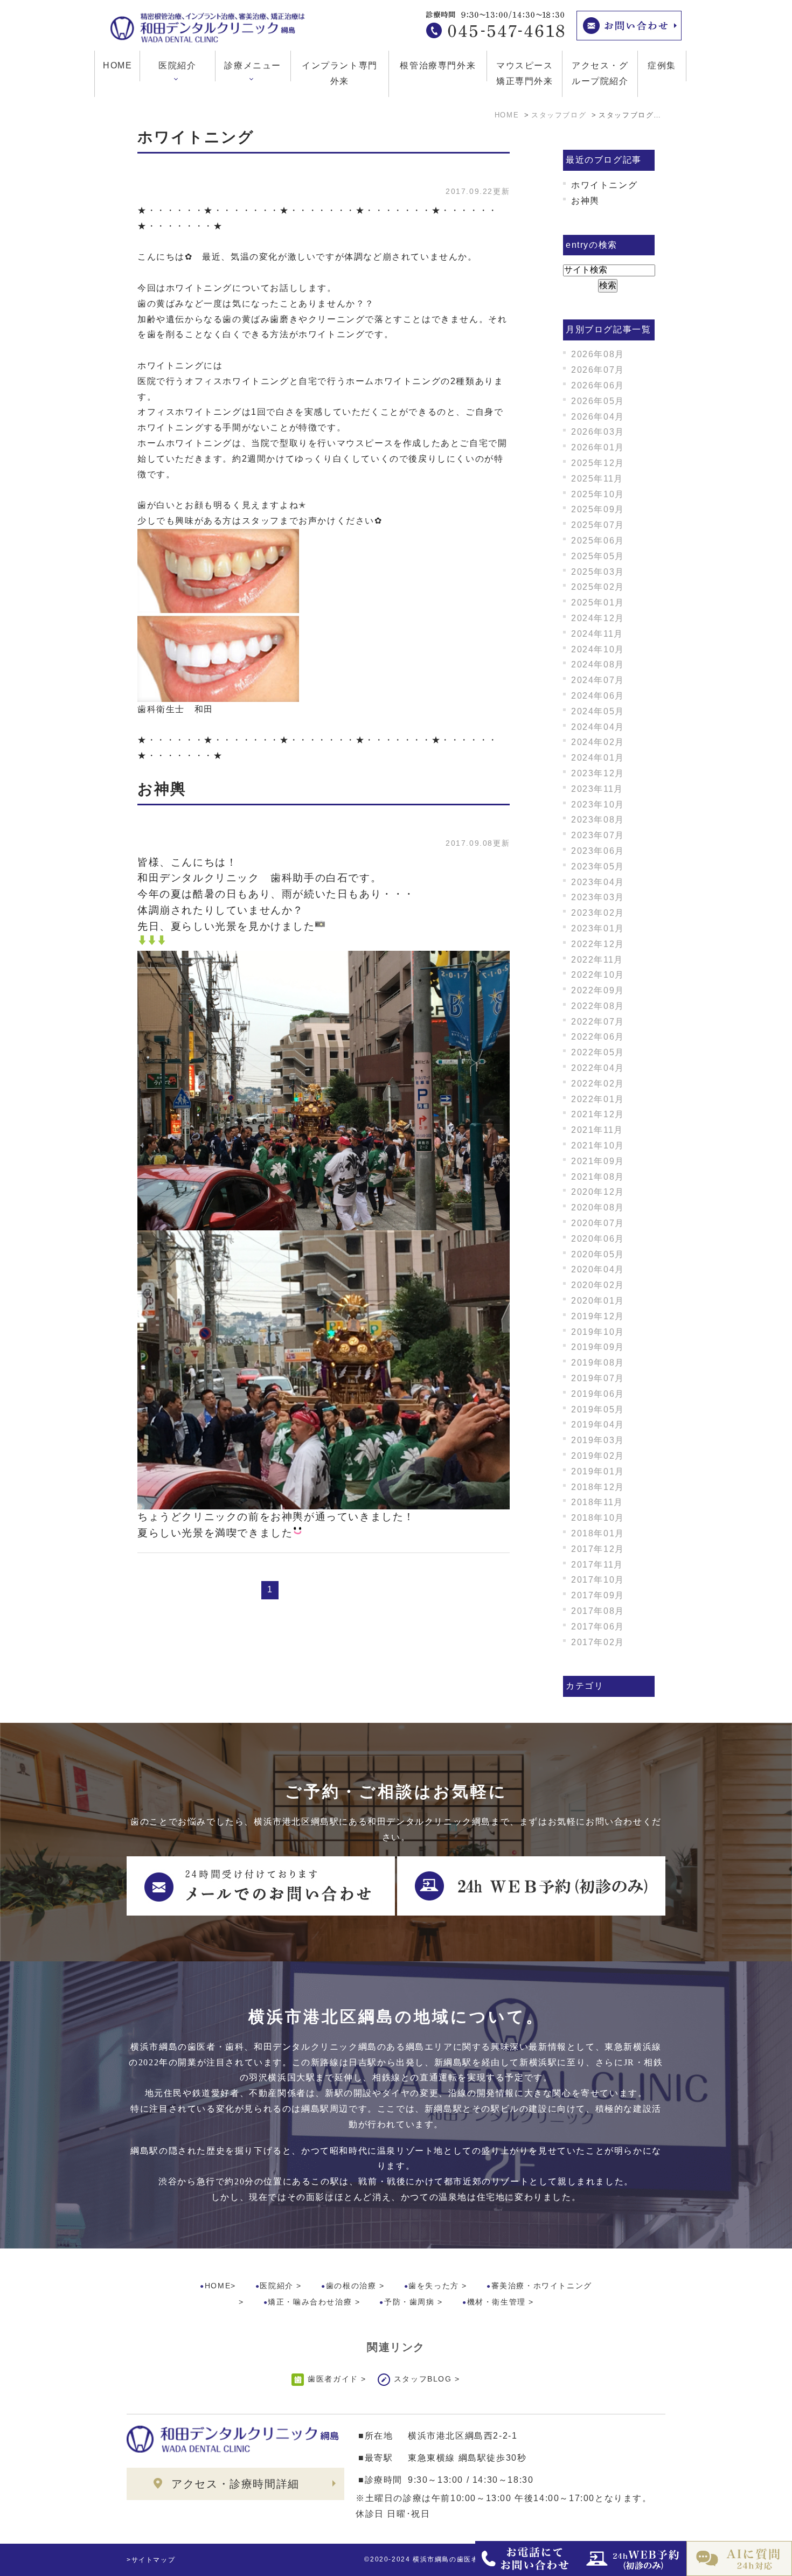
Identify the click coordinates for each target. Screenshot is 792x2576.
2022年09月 (598, 990)
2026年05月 (598, 401)
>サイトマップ (151, 2560)
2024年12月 (598, 618)
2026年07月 (598, 370)
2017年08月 (598, 1611)
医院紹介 (276, 2286)
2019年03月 (598, 1440)
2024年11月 (597, 634)
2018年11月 (597, 1502)
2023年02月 (598, 913)
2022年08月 (598, 1006)
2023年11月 (597, 789)
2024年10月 (598, 649)
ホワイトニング (196, 137)
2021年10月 (598, 1146)
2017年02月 (598, 1642)
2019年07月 (598, 1378)
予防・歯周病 (409, 2302)
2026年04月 (598, 417)
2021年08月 (598, 1177)
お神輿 (162, 789)
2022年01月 (598, 1099)
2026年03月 (598, 432)
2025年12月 (598, 463)
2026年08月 (598, 354)
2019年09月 (598, 1347)
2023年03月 (598, 897)
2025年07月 (598, 525)
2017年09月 (598, 1595)
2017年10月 (598, 1580)
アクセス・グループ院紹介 (600, 73)
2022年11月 (597, 960)
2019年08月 (598, 1363)
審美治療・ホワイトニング (542, 2286)
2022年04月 (598, 1068)
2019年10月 (598, 1332)
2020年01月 (598, 1301)
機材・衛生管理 (496, 2302)
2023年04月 (598, 882)
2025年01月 (598, 603)
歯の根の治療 (351, 2286)
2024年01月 (598, 758)
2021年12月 (598, 1114)
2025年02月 (598, 587)
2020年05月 (598, 1254)
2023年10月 (598, 805)
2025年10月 (598, 494)
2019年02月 (598, 1456)
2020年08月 (598, 1207)
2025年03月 (598, 572)
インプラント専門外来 (340, 73)
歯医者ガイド (333, 2379)
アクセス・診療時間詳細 (235, 2484)
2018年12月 (598, 1487)
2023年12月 (598, 773)
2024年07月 (598, 680)
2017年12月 (598, 1549)
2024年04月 (598, 727)
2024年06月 (598, 696)
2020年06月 (598, 1239)
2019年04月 (598, 1425)
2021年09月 (598, 1161)
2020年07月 (598, 1223)
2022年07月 (598, 1022)
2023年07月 (598, 835)
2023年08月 (598, 820)
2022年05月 (598, 1052)
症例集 (662, 65)
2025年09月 (598, 509)
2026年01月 (598, 447)
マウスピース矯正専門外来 (525, 73)
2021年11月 (597, 1130)
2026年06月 (598, 385)
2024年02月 (598, 742)
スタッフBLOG (423, 2379)
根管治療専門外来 (438, 65)
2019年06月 (598, 1394)
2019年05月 (598, 1409)
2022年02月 (598, 1084)
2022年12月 (598, 944)
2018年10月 (598, 1518)
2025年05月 (598, 556)
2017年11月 (597, 1565)
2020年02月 (598, 1285)
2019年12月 (598, 1316)
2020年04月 (598, 1269)
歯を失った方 (434, 2286)
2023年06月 (598, 851)
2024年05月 (598, 711)
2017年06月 (598, 1627)
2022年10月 (598, 975)
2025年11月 (597, 479)
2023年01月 (598, 928)
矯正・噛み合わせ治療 (310, 2302)
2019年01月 (598, 1471)
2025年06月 (598, 541)
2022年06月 (598, 1037)
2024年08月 (598, 664)
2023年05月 (598, 866)
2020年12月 (598, 1192)
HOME (117, 65)
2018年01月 (598, 1533)
